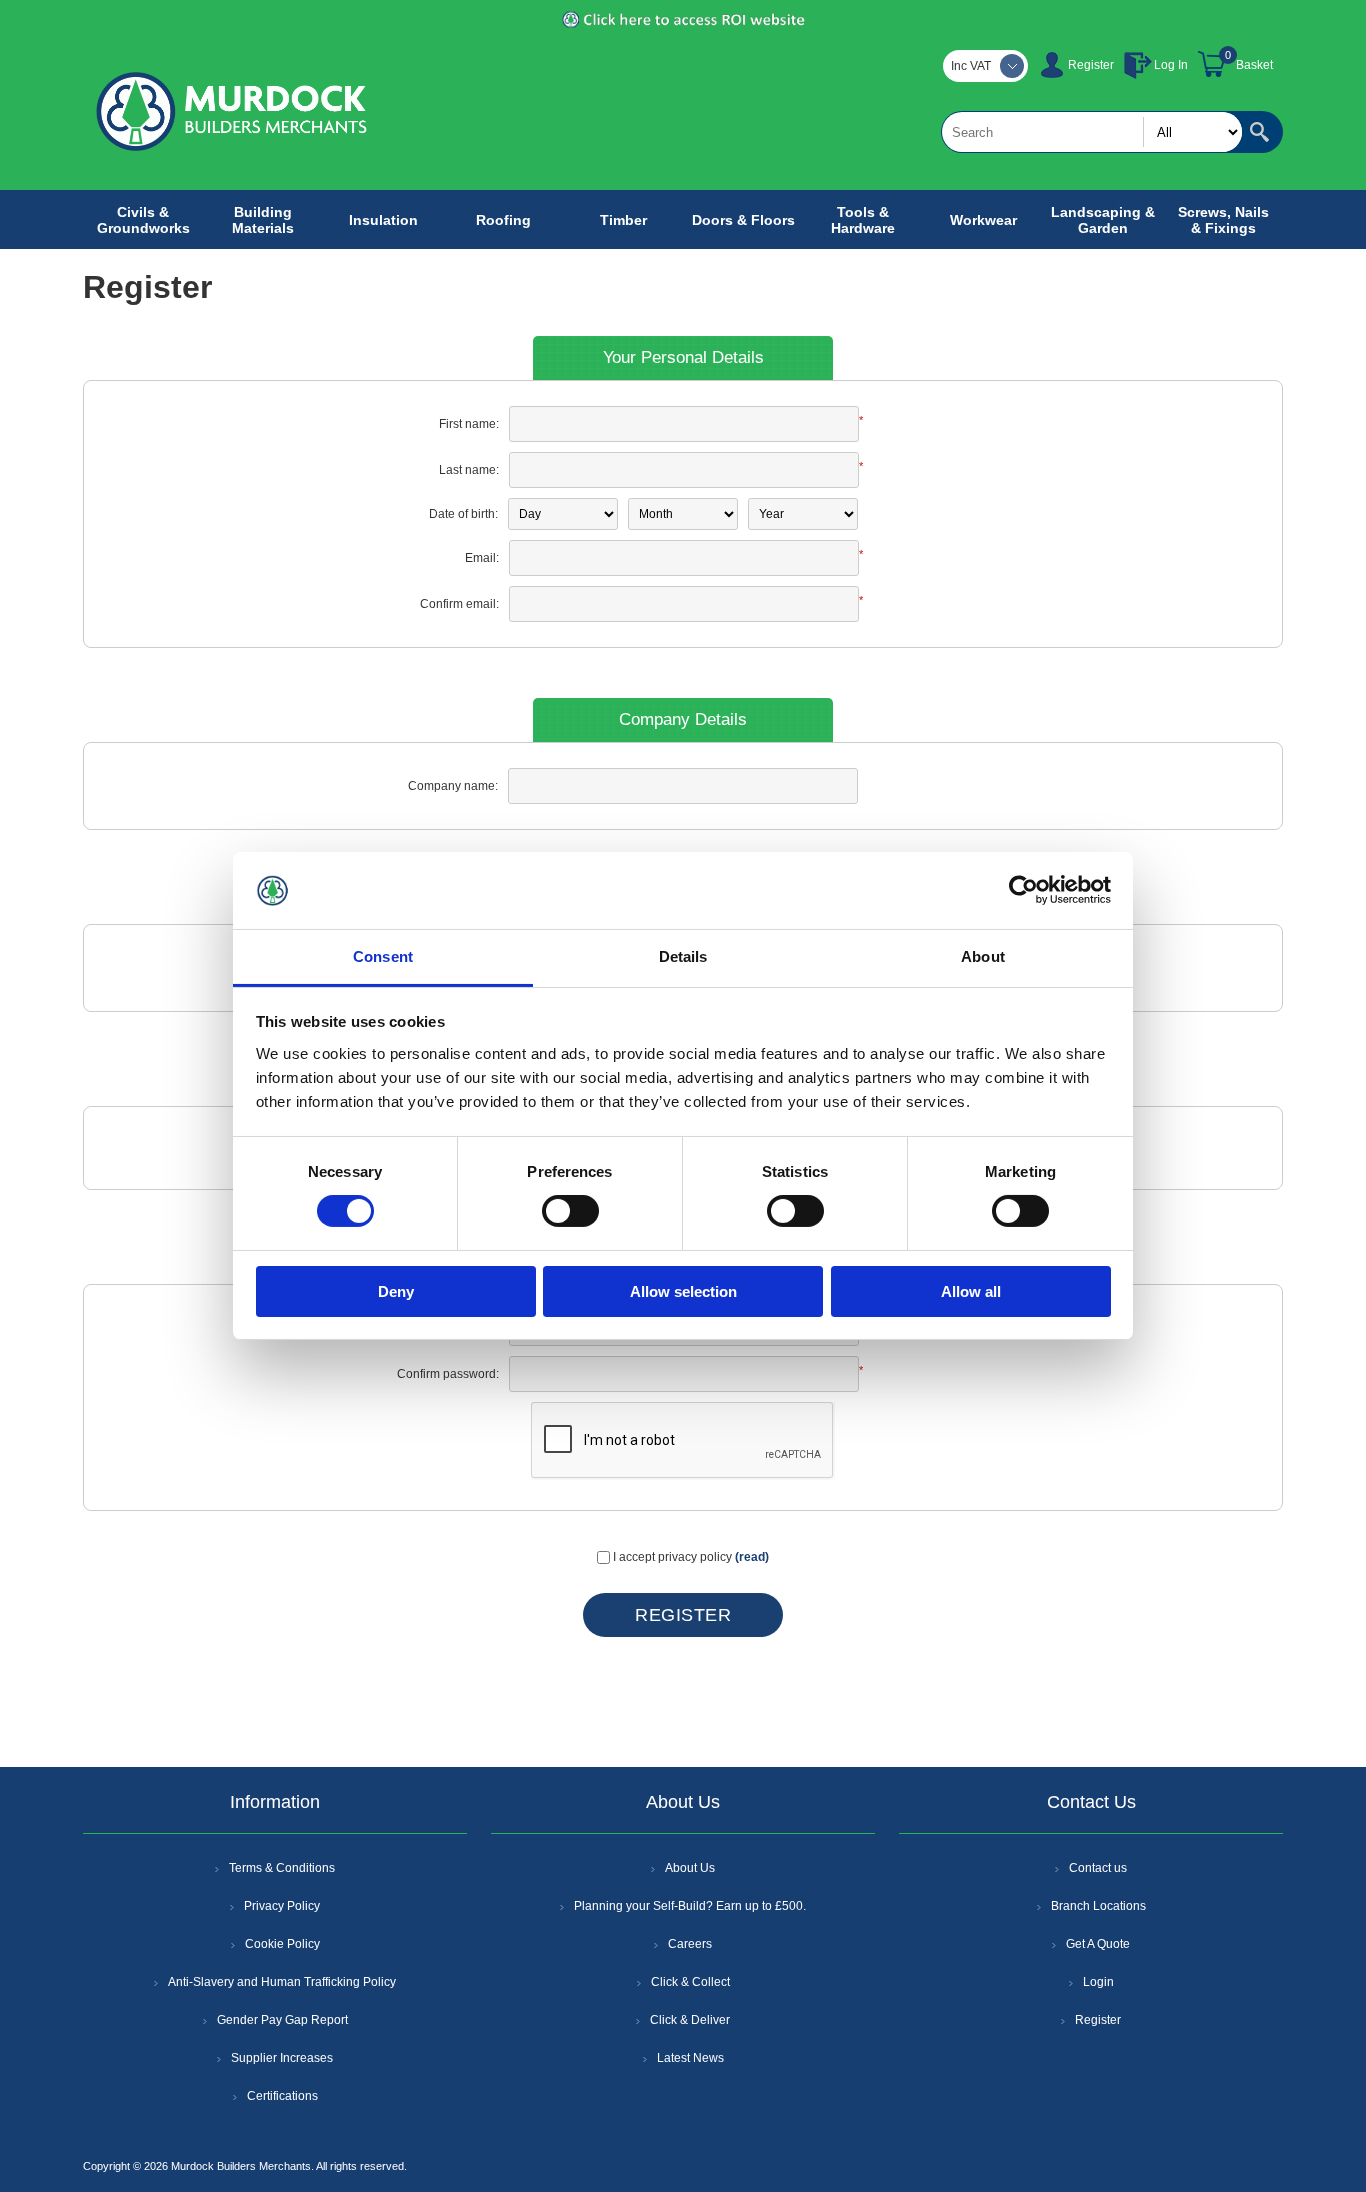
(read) (752, 1557)
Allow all (971, 1291)
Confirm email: (459, 604)
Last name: (469, 470)
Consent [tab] (383, 956)
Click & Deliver (690, 2020)
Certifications (282, 2096)
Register (1091, 65)
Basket (1254, 65)
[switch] (570, 1211)
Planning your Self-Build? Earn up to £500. (690, 1906)
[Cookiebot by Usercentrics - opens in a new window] (1023, 890)
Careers (690, 1944)
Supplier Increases (282, 2058)
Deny (396, 1291)
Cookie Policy (282, 1944)
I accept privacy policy (672, 1557)
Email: (482, 558)
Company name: (453, 786)
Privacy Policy (282, 1906)
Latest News (690, 2058)
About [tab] (983, 956)
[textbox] (1092, 132)
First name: (469, 424)
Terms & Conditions (282, 1868)
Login (1098, 1982)
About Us (690, 1868)
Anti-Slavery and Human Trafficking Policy (282, 1982)
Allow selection (683, 1291)
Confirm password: (448, 1374)
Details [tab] (683, 956)
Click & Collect (690, 1982)
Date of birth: (463, 514)
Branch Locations (1098, 1906)
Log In (1171, 65)
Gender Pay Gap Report (282, 2020)
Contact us (1098, 1868)
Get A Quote (1098, 1944)
